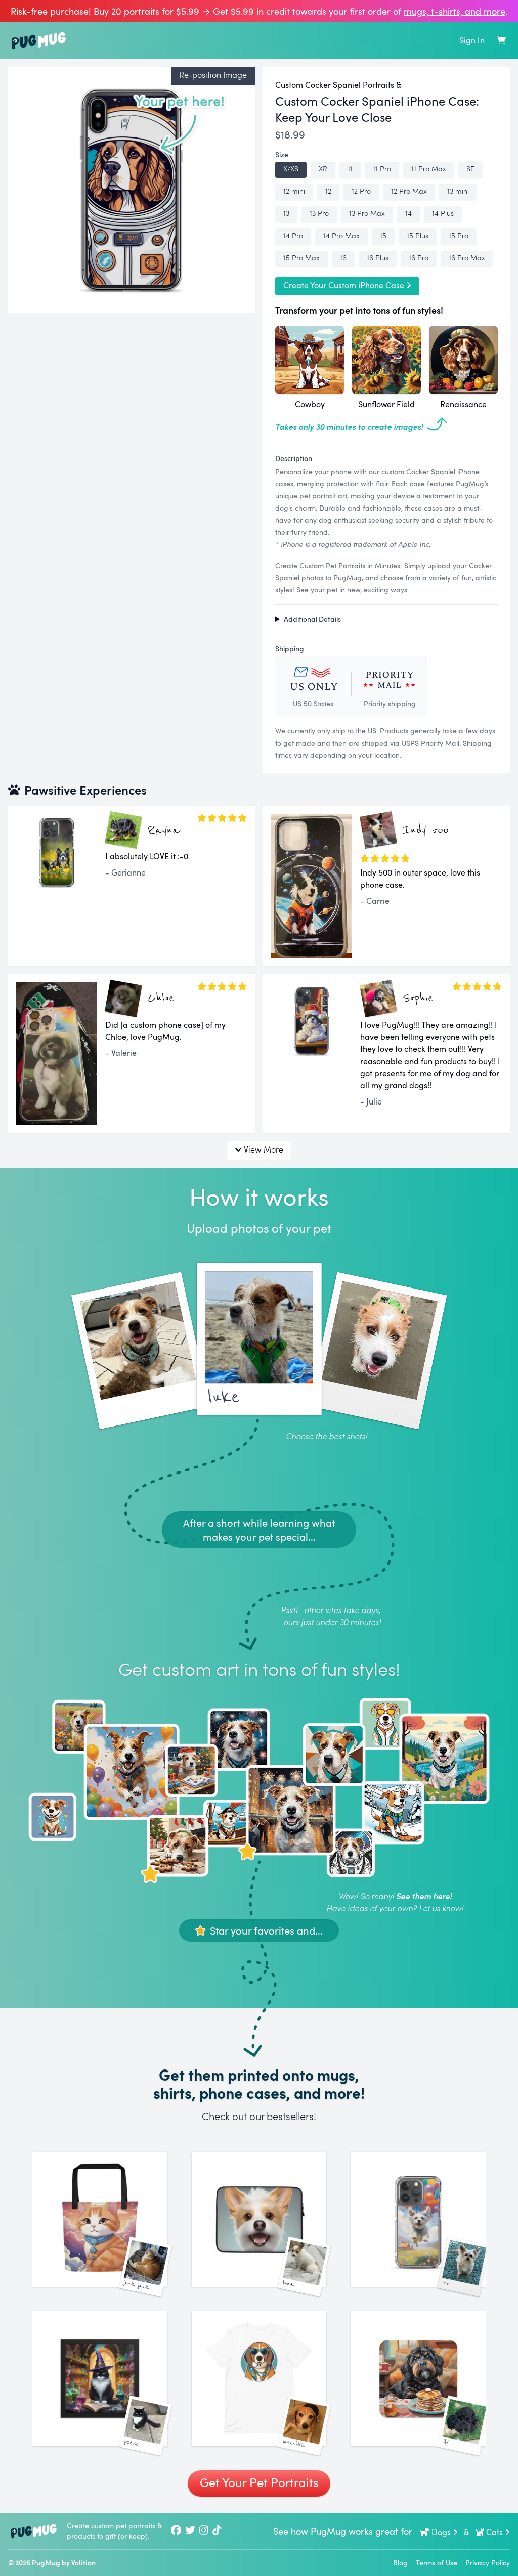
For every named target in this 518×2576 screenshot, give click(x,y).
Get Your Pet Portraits (259, 2482)
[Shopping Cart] (501, 40)
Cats (494, 2532)
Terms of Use (437, 2563)
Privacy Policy (488, 2563)
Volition (83, 2563)
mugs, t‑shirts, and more (455, 11)
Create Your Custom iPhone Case (344, 285)
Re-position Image (213, 75)
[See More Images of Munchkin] (259, 2379)
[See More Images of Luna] (259, 2219)
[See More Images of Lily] (418, 2379)
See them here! (424, 1896)
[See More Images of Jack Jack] (100, 2219)
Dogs (441, 2532)
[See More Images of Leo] (418, 2219)
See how (291, 2531)
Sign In (472, 40)
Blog (400, 2563)
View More (264, 1149)
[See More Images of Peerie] (100, 2379)
